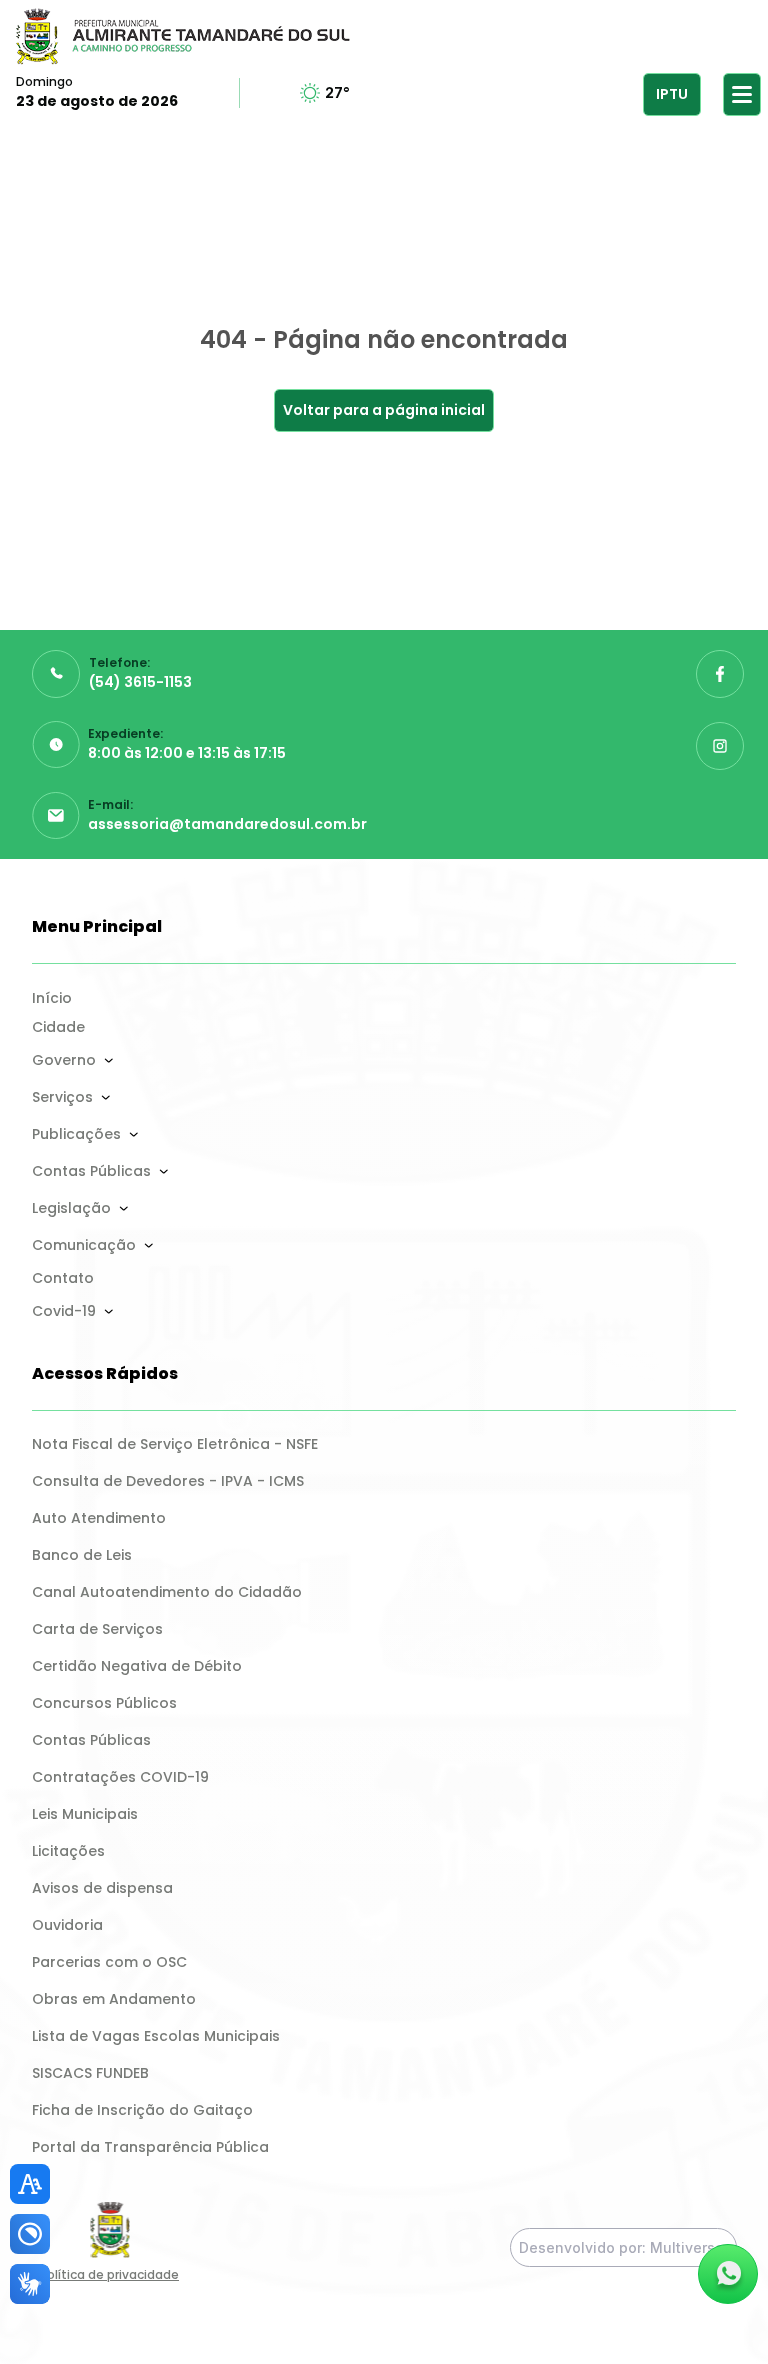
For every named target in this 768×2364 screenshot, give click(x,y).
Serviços (62, 1097)
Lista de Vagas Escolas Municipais (156, 2036)
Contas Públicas (91, 1171)
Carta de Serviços (97, 1629)
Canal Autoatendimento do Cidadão (167, 1592)
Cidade (58, 1027)
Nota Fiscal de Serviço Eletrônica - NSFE (175, 1444)
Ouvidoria (67, 1925)
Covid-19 (64, 1311)
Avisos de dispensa (102, 1888)
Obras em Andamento (114, 1999)
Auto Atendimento (99, 1518)
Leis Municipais (85, 1814)
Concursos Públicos (104, 1703)
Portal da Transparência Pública (150, 2147)
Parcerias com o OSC (109, 1962)
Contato (63, 1278)
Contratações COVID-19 (120, 1777)
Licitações (68, 1851)
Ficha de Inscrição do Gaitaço (142, 2110)
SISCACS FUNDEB (90, 2073)
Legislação (71, 1208)
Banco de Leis (82, 1555)
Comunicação (84, 1245)
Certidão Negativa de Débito (137, 1666)
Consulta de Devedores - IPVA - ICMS (168, 1481)
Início (52, 998)
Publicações (76, 1134)
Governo (64, 1060)
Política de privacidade (109, 2274)
